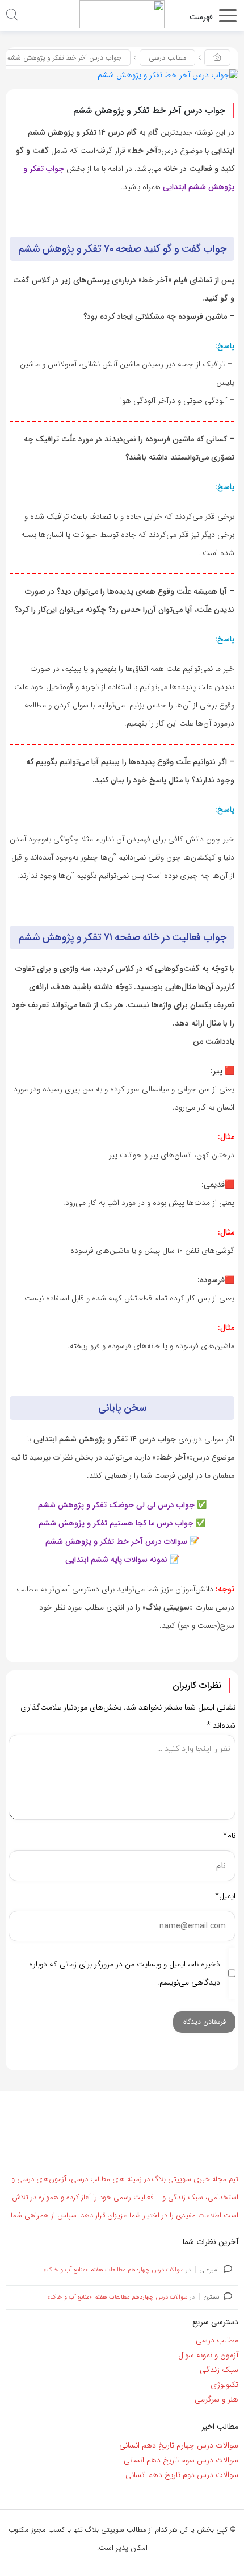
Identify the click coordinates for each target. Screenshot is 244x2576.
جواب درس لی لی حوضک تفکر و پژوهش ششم (116, 1505)
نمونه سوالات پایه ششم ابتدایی (116, 1560)
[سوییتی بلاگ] (122, 14)
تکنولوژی (224, 2385)
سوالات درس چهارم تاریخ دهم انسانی (179, 2445)
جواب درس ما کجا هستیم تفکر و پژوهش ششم (116, 1523)
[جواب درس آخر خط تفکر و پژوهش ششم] (168, 75)
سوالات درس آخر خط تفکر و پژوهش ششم (116, 1541)
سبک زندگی (219, 2370)
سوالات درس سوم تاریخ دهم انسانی (181, 2460)
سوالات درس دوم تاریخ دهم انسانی (182, 2475)
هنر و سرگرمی (216, 2399)
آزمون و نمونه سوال (208, 2355)
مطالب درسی (167, 58)
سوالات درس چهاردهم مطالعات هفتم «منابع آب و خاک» (114, 2270)
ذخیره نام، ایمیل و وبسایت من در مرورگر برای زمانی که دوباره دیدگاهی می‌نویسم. (125, 1973)
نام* (229, 1836)
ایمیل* (225, 1896)
